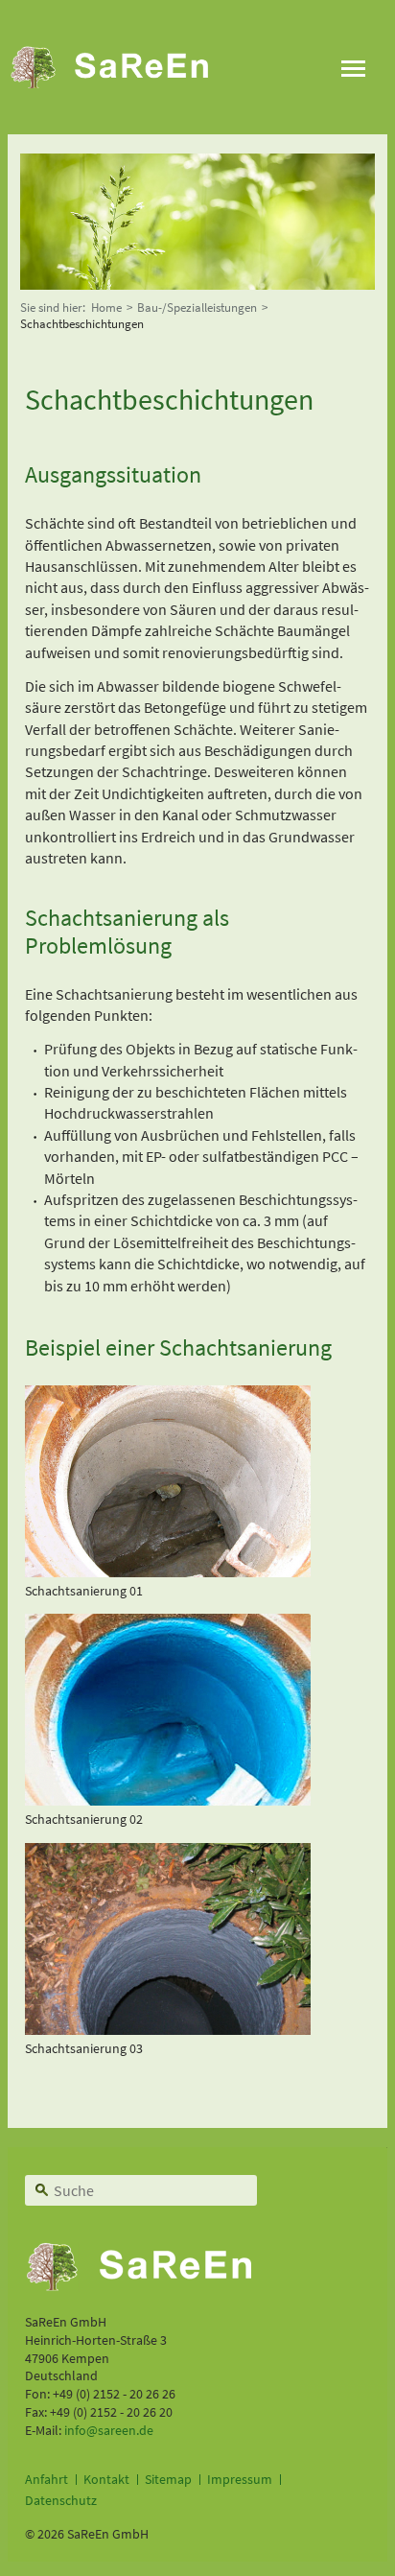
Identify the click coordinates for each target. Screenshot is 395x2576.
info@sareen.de (109, 2430)
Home (106, 307)
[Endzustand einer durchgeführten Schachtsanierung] (168, 1800)
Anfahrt (46, 2479)
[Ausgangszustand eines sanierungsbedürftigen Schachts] (168, 1572)
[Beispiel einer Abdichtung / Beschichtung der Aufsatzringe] (168, 2029)
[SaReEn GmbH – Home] (120, 67)
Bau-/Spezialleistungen (197, 307)
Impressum (240, 2479)
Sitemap (168, 2479)
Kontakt (106, 2479)
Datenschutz (61, 2500)
